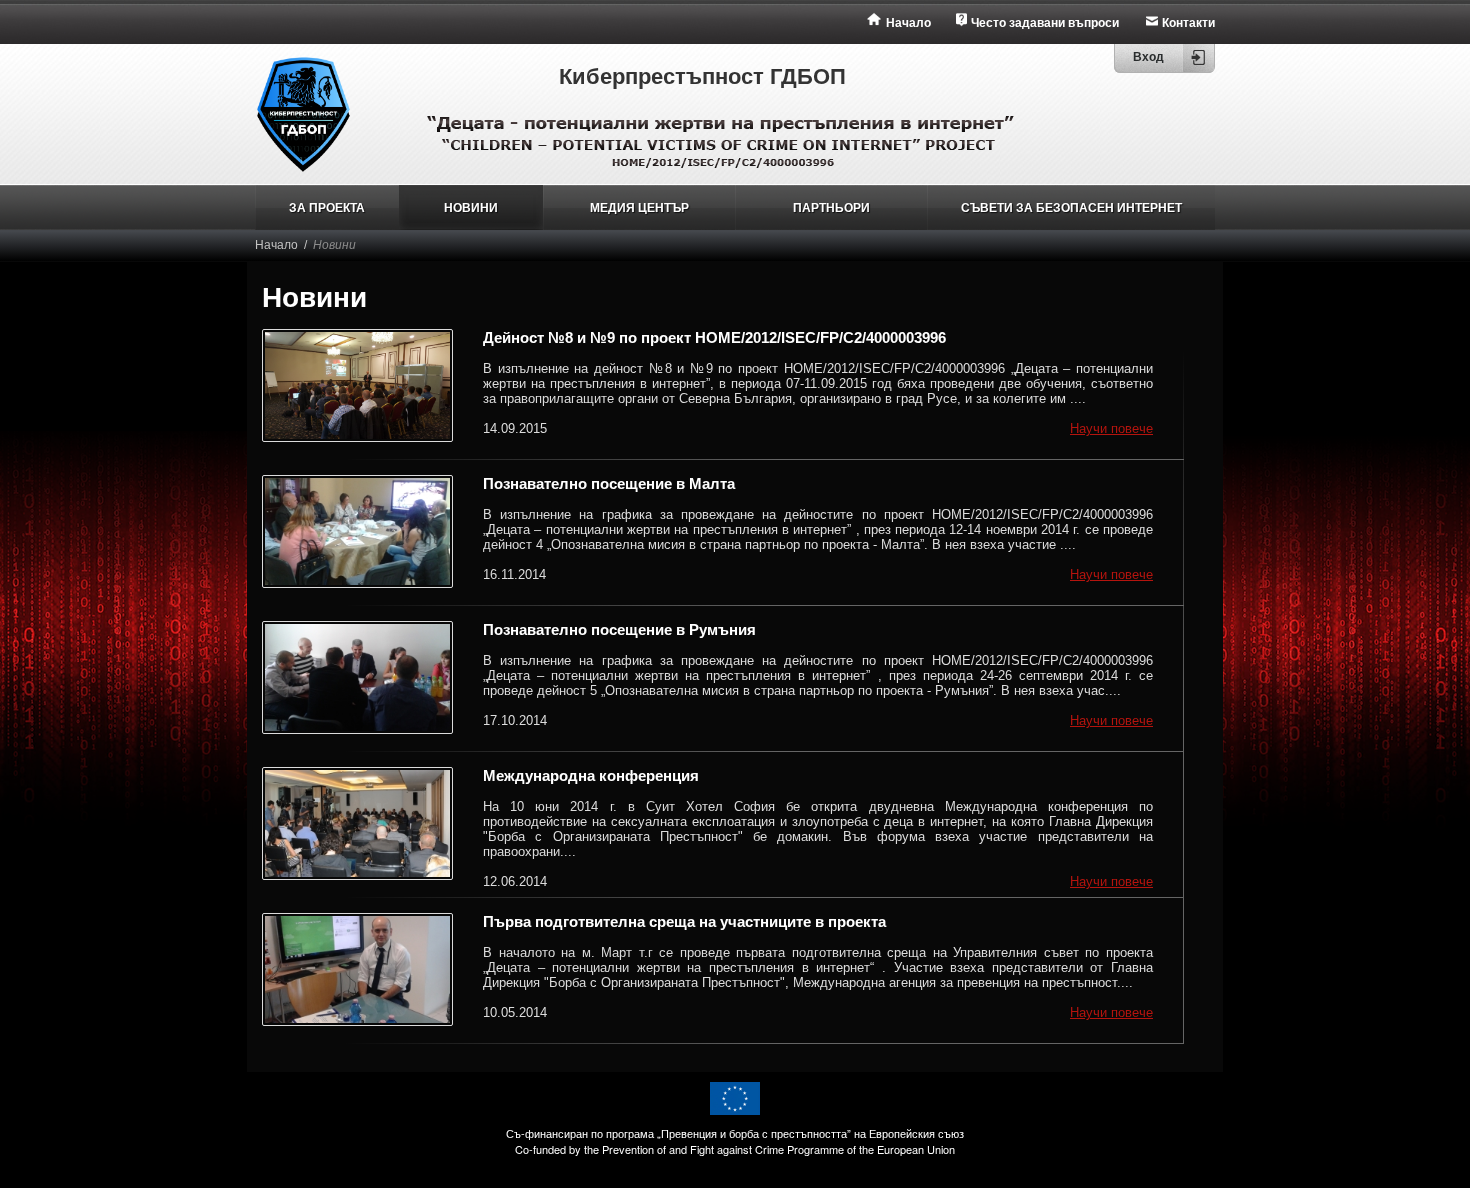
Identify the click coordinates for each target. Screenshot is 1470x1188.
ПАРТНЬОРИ (831, 208)
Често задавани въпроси (1045, 23)
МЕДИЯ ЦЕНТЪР (639, 208)
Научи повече (1111, 428)
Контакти (1188, 23)
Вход (1148, 57)
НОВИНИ (471, 208)
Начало (908, 23)
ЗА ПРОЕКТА (327, 208)
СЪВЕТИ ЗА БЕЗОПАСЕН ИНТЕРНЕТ (1071, 208)
